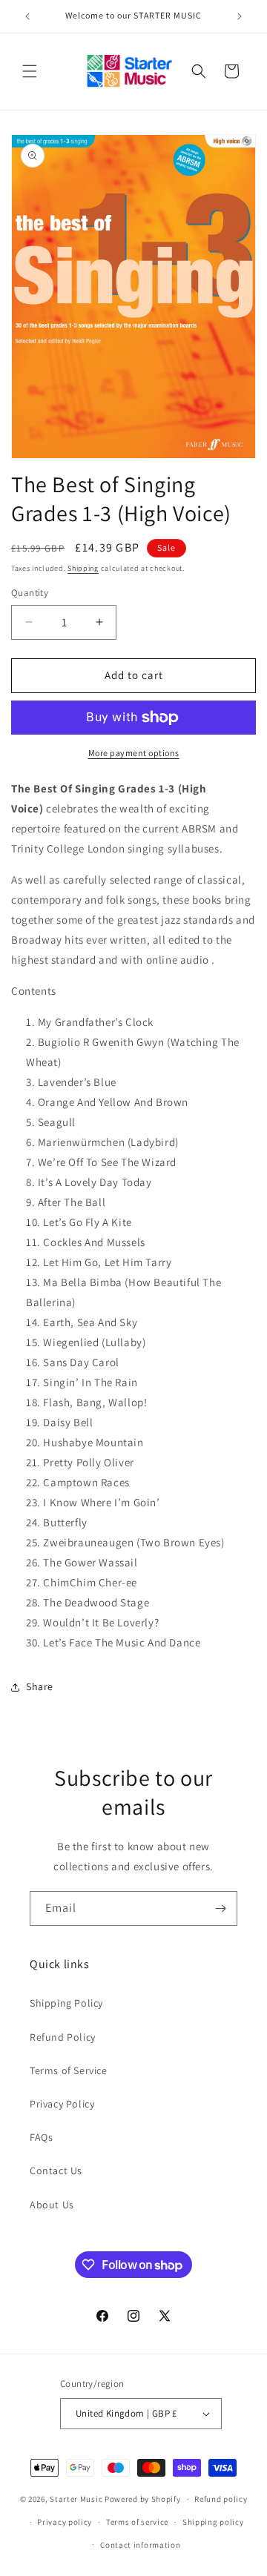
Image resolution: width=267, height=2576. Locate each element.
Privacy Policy (62, 2104)
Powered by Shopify (143, 2499)
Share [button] (40, 1686)
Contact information (140, 2545)
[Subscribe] (220, 1908)
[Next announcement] (240, 16)
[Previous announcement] (27, 16)
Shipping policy (213, 2522)
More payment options (134, 753)
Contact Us (56, 2171)
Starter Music (76, 2499)
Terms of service (137, 2522)
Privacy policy (65, 2522)
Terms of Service (69, 2070)
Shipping (83, 568)
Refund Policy (63, 2037)
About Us (52, 2205)
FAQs (41, 2137)
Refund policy (221, 2499)
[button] (30, 71)
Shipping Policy (66, 2003)
